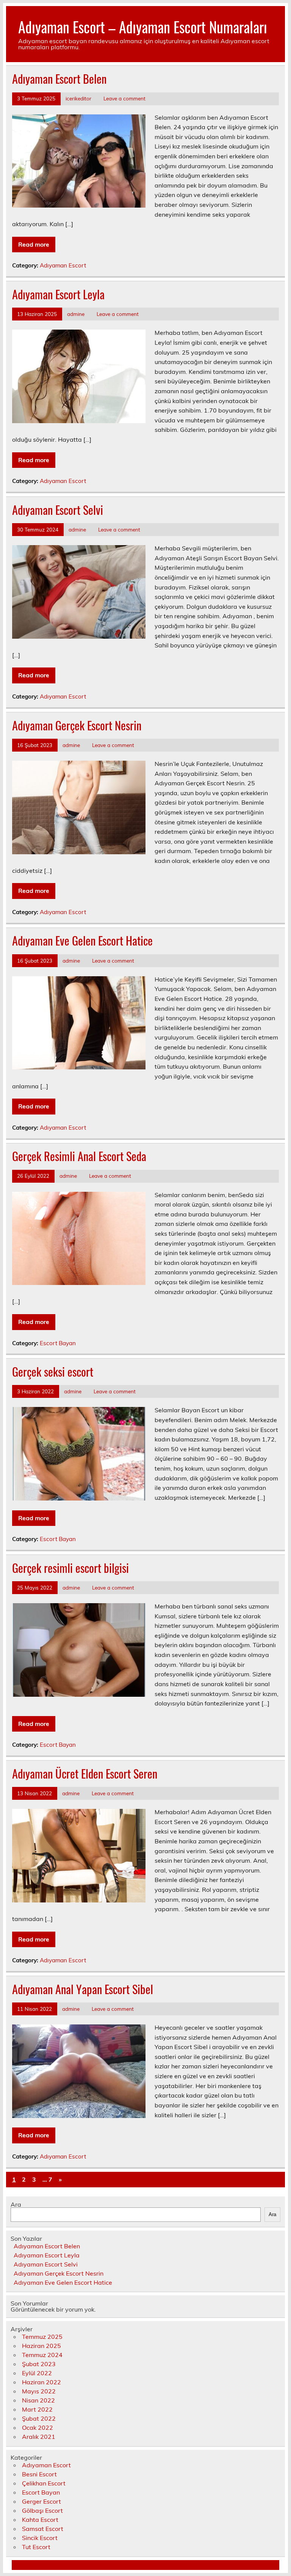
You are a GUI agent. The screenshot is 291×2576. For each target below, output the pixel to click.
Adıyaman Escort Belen (59, 79)
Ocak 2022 (38, 2428)
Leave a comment (124, 98)
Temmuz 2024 (42, 2355)
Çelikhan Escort (44, 2483)
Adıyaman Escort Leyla (58, 294)
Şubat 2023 (39, 2364)
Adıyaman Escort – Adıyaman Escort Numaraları (143, 27)
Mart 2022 (37, 2409)
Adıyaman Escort (63, 265)
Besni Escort (39, 2474)
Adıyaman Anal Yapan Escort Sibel (83, 1989)
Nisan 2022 (38, 2400)
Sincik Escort (40, 2538)
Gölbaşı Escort (42, 2510)
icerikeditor (78, 98)
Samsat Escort (43, 2529)
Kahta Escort (40, 2520)
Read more (34, 244)
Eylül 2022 (37, 2373)
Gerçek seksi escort (53, 1372)
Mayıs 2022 (39, 2391)
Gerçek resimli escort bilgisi (70, 1568)
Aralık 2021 (39, 2437)
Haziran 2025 (41, 2346)
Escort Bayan (58, 1343)
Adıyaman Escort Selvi (58, 510)
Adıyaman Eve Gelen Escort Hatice (82, 940)
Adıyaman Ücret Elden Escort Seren (85, 1773)
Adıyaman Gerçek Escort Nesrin (77, 725)
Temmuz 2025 (42, 2337)
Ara (16, 2204)
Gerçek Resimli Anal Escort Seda (79, 1156)
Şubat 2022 (39, 2418)
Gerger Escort (41, 2501)
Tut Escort (36, 2547)
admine (76, 314)
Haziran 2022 (41, 2382)
